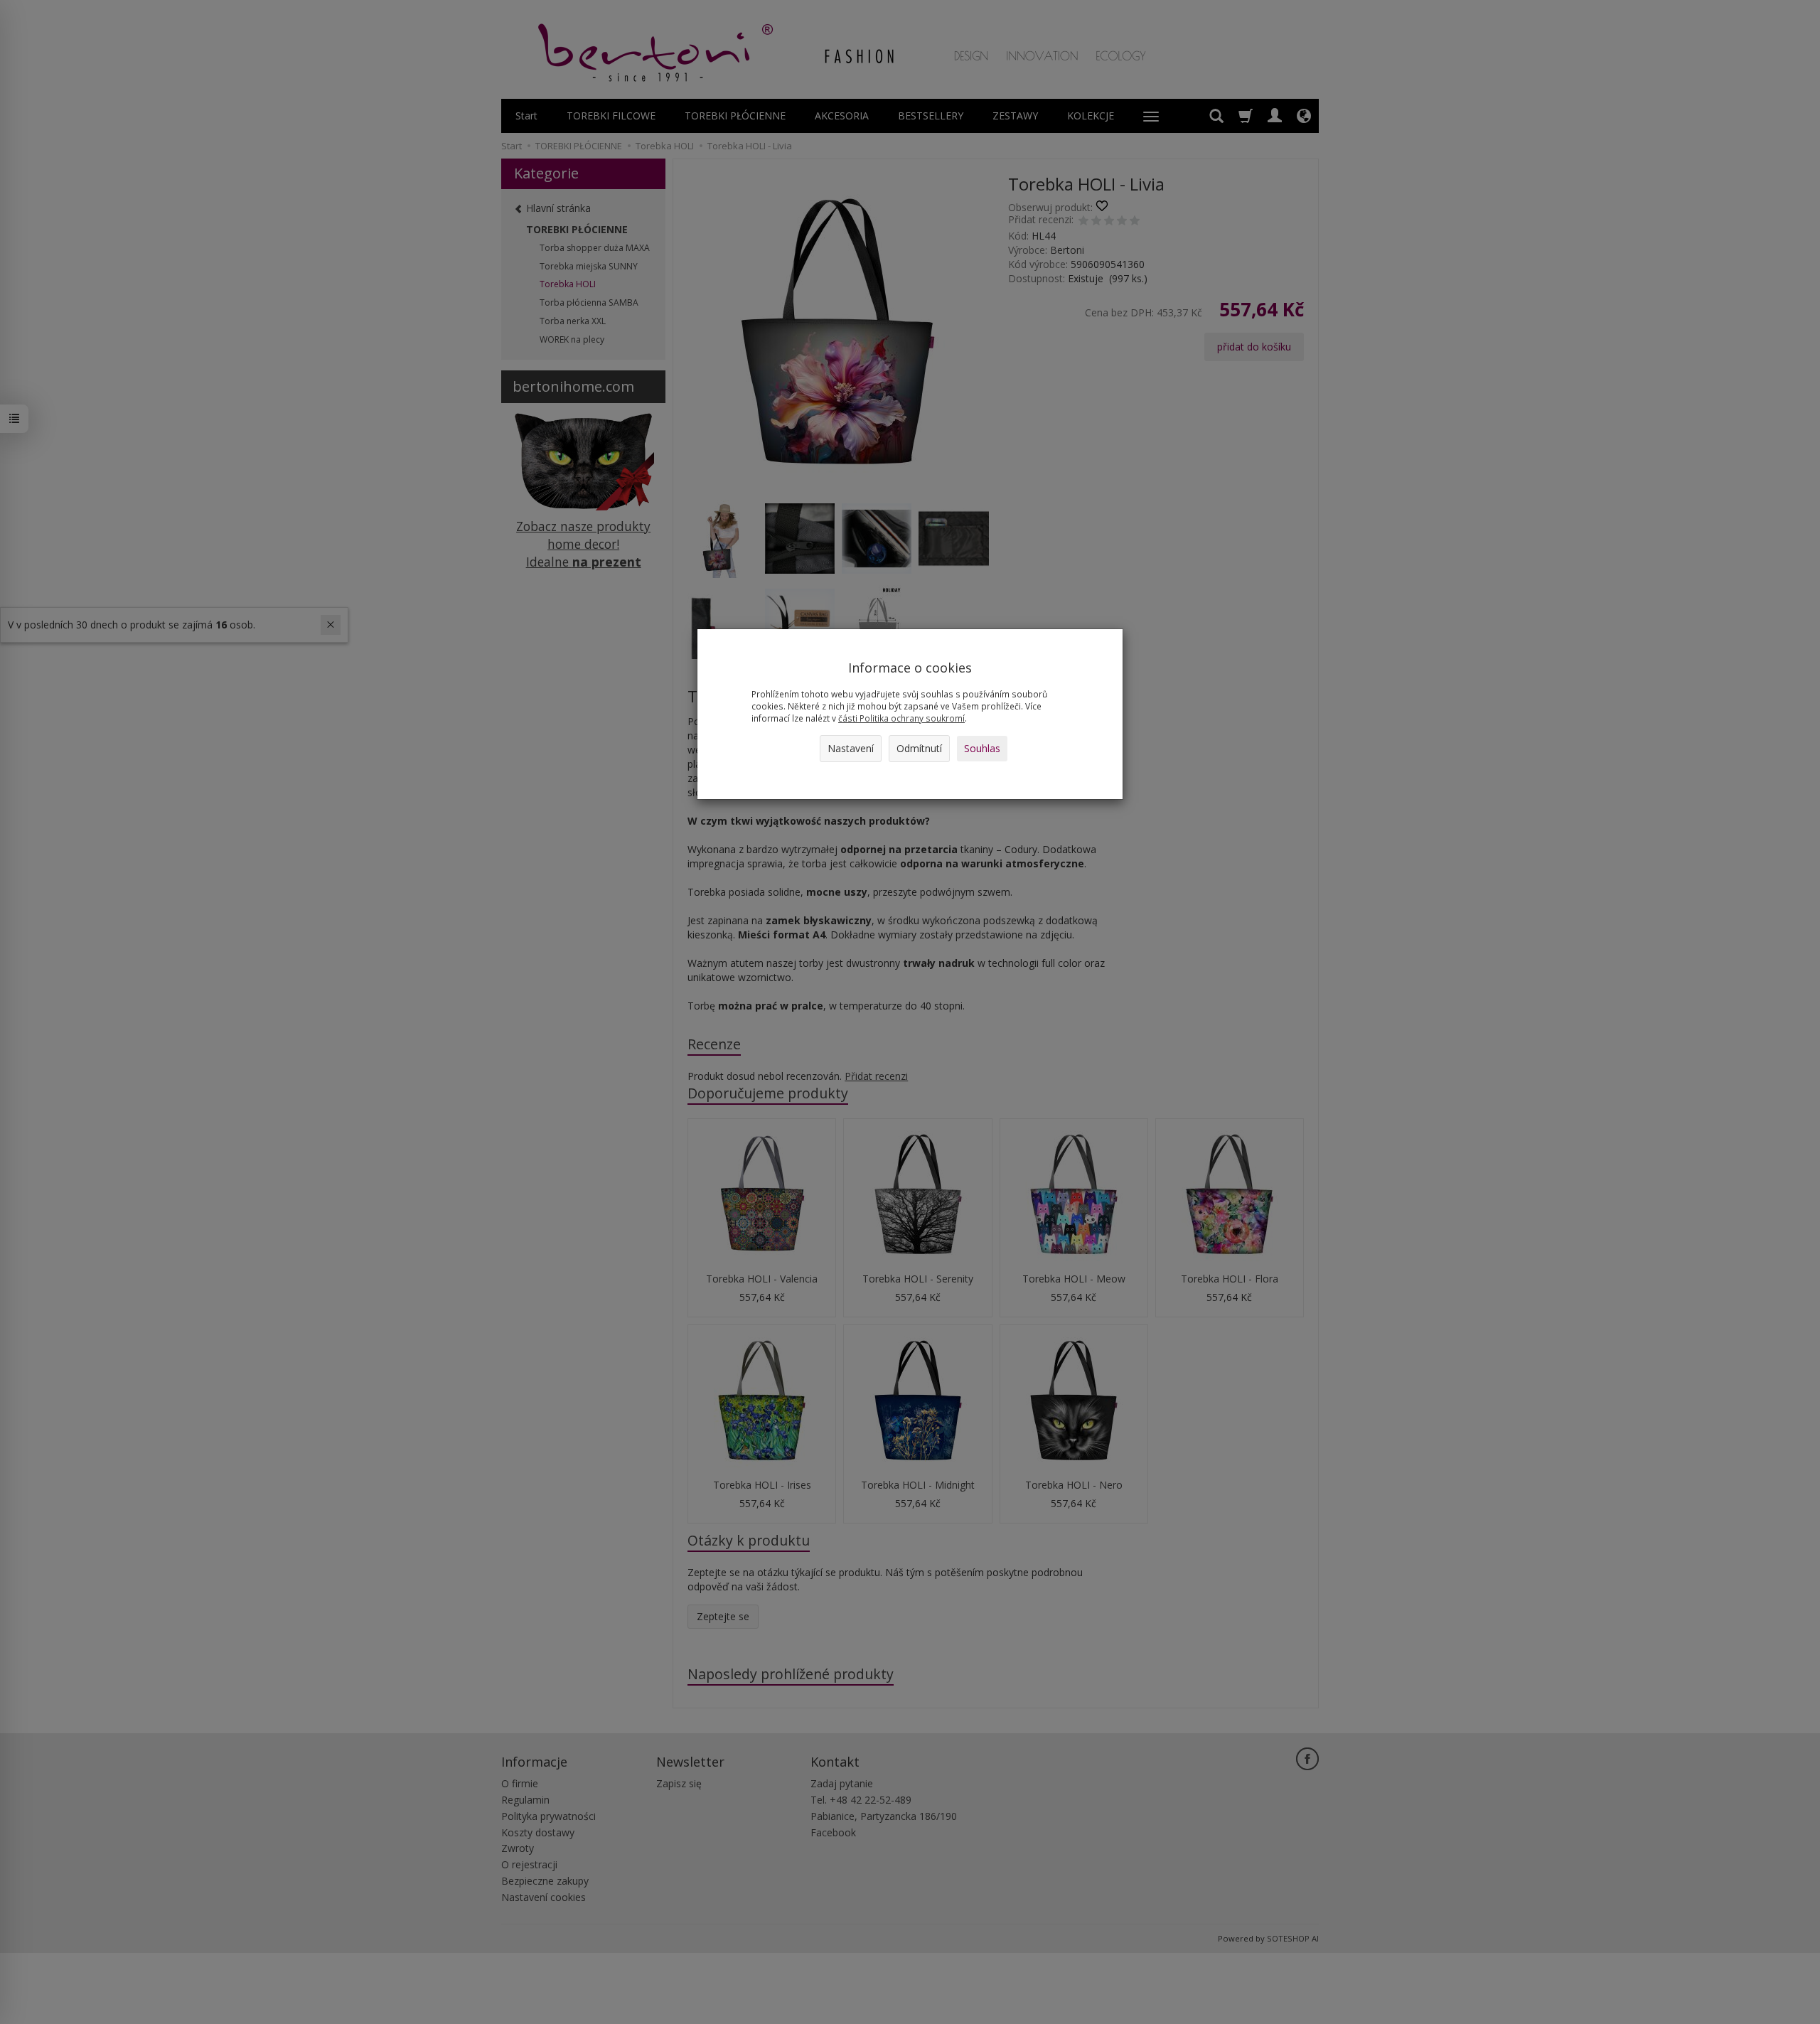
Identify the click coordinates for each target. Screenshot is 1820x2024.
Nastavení (851, 748)
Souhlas (982, 748)
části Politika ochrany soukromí (901, 718)
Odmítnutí (919, 748)
